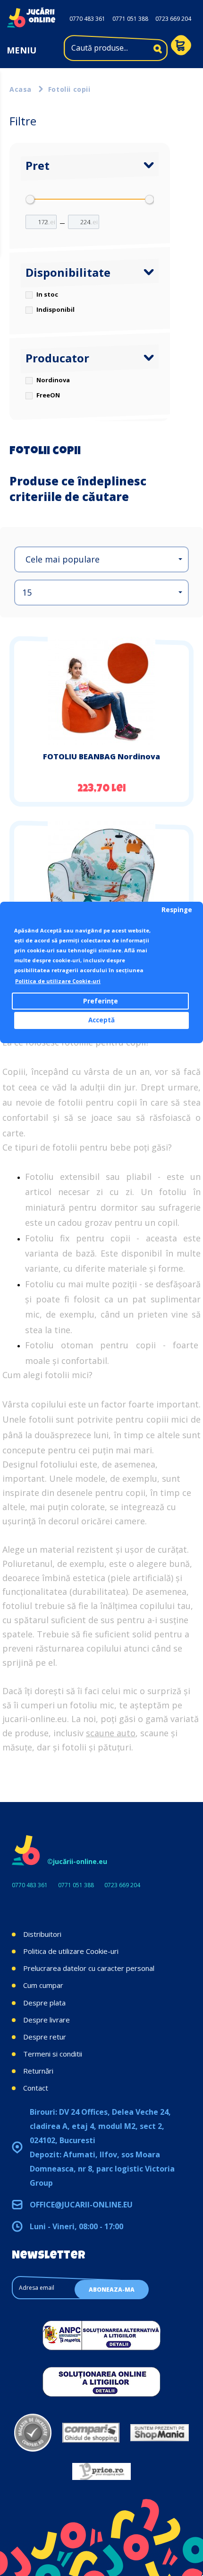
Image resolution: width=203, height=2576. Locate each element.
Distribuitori (42, 1934)
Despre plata (44, 2003)
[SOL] (101, 2382)
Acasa (21, 89)
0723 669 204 (173, 19)
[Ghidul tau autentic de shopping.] (91, 2433)
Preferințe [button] (101, 1001)
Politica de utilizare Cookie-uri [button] (58, 981)
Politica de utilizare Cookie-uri (71, 1951)
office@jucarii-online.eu (81, 2205)
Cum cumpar (43, 1985)
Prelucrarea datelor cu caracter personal (89, 1968)
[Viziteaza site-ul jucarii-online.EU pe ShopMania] (160, 2433)
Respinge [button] (177, 910)
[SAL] (101, 2335)
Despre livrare (47, 2020)
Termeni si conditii (53, 2054)
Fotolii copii (69, 89)
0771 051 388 (130, 19)
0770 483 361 (87, 19)
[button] (101, 559)
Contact (36, 2088)
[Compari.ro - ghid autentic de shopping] (33, 2433)
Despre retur (45, 2037)
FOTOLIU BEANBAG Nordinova (101, 756)
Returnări (38, 2071)
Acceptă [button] (101, 1020)
